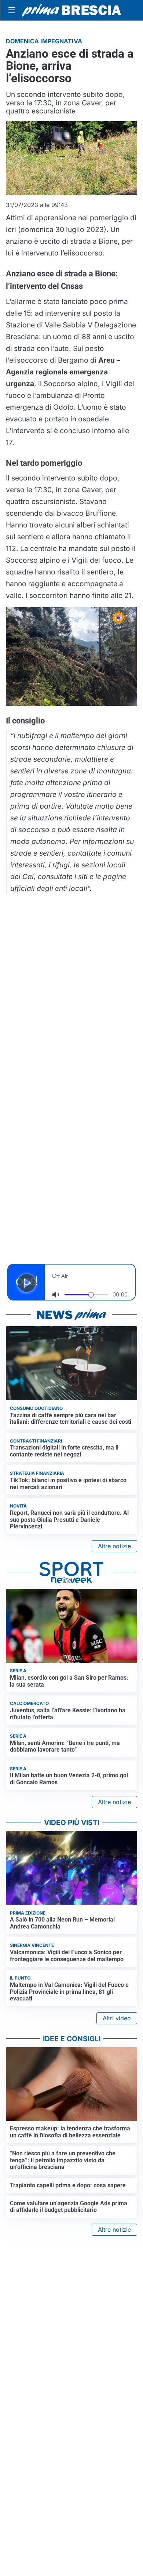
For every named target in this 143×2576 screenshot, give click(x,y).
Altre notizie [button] (114, 1546)
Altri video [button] (117, 2018)
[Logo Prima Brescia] (71, 10)
